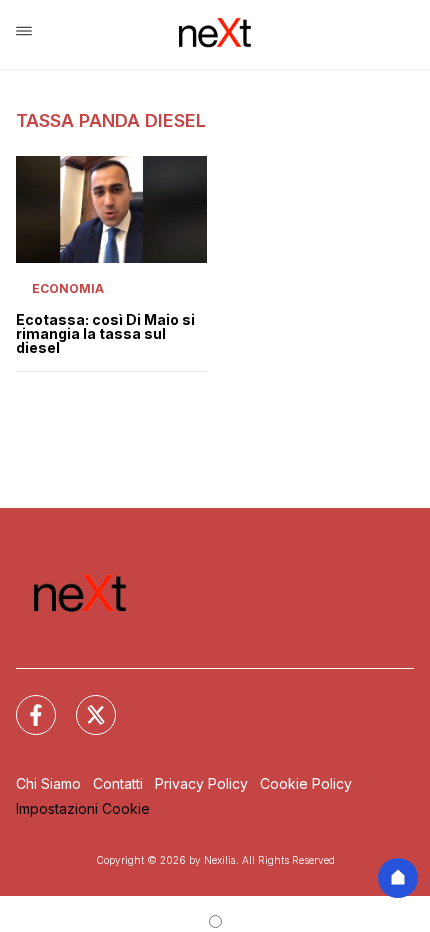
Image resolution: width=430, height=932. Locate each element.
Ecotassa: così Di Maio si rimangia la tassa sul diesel (105, 334)
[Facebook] (24, 703)
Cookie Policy (306, 783)
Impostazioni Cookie (83, 808)
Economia (68, 288)
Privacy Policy (201, 783)
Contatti (118, 783)
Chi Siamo (48, 783)
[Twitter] (84, 703)
